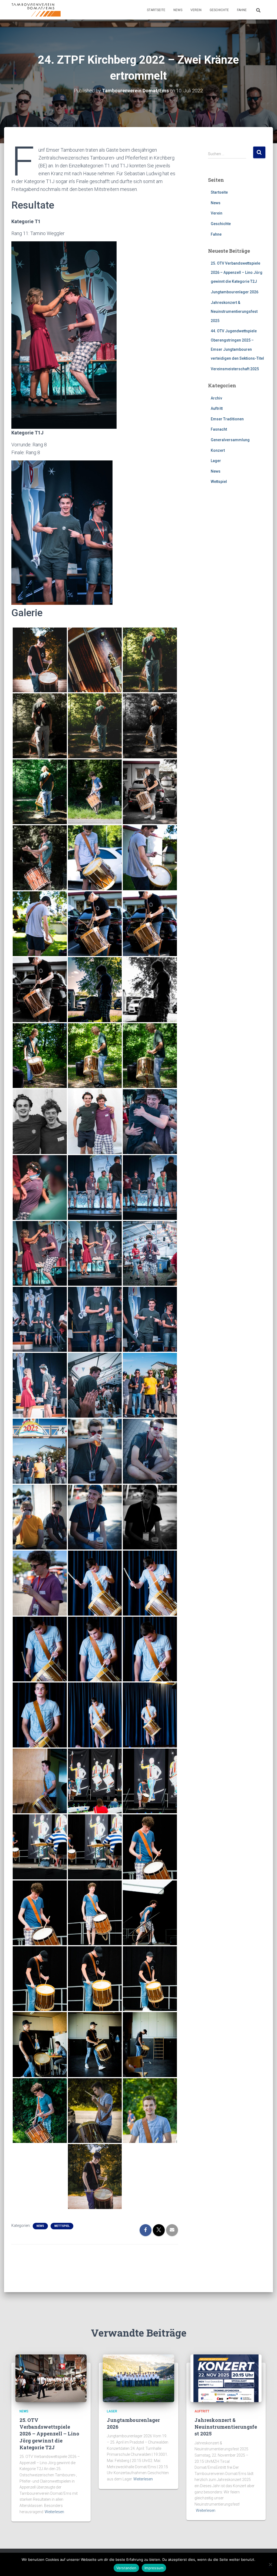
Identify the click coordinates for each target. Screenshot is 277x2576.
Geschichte (219, 10)
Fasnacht (219, 429)
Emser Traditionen (227, 419)
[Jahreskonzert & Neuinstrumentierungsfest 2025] (226, 2378)
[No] (270, 2564)
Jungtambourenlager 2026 (235, 292)
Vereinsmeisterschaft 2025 (235, 369)
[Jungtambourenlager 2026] (138, 2378)
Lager (216, 461)
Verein (196, 10)
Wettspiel (62, 2226)
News (178, 10)
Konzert (218, 450)
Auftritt (217, 408)
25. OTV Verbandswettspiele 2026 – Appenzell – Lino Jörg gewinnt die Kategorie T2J (237, 272)
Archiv (216, 398)
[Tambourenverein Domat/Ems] (36, 10)
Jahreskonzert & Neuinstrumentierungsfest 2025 (234, 312)
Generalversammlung (230, 440)
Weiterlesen (54, 2512)
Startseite (156, 10)
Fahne (242, 10)
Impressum (154, 2568)
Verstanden (126, 2568)
